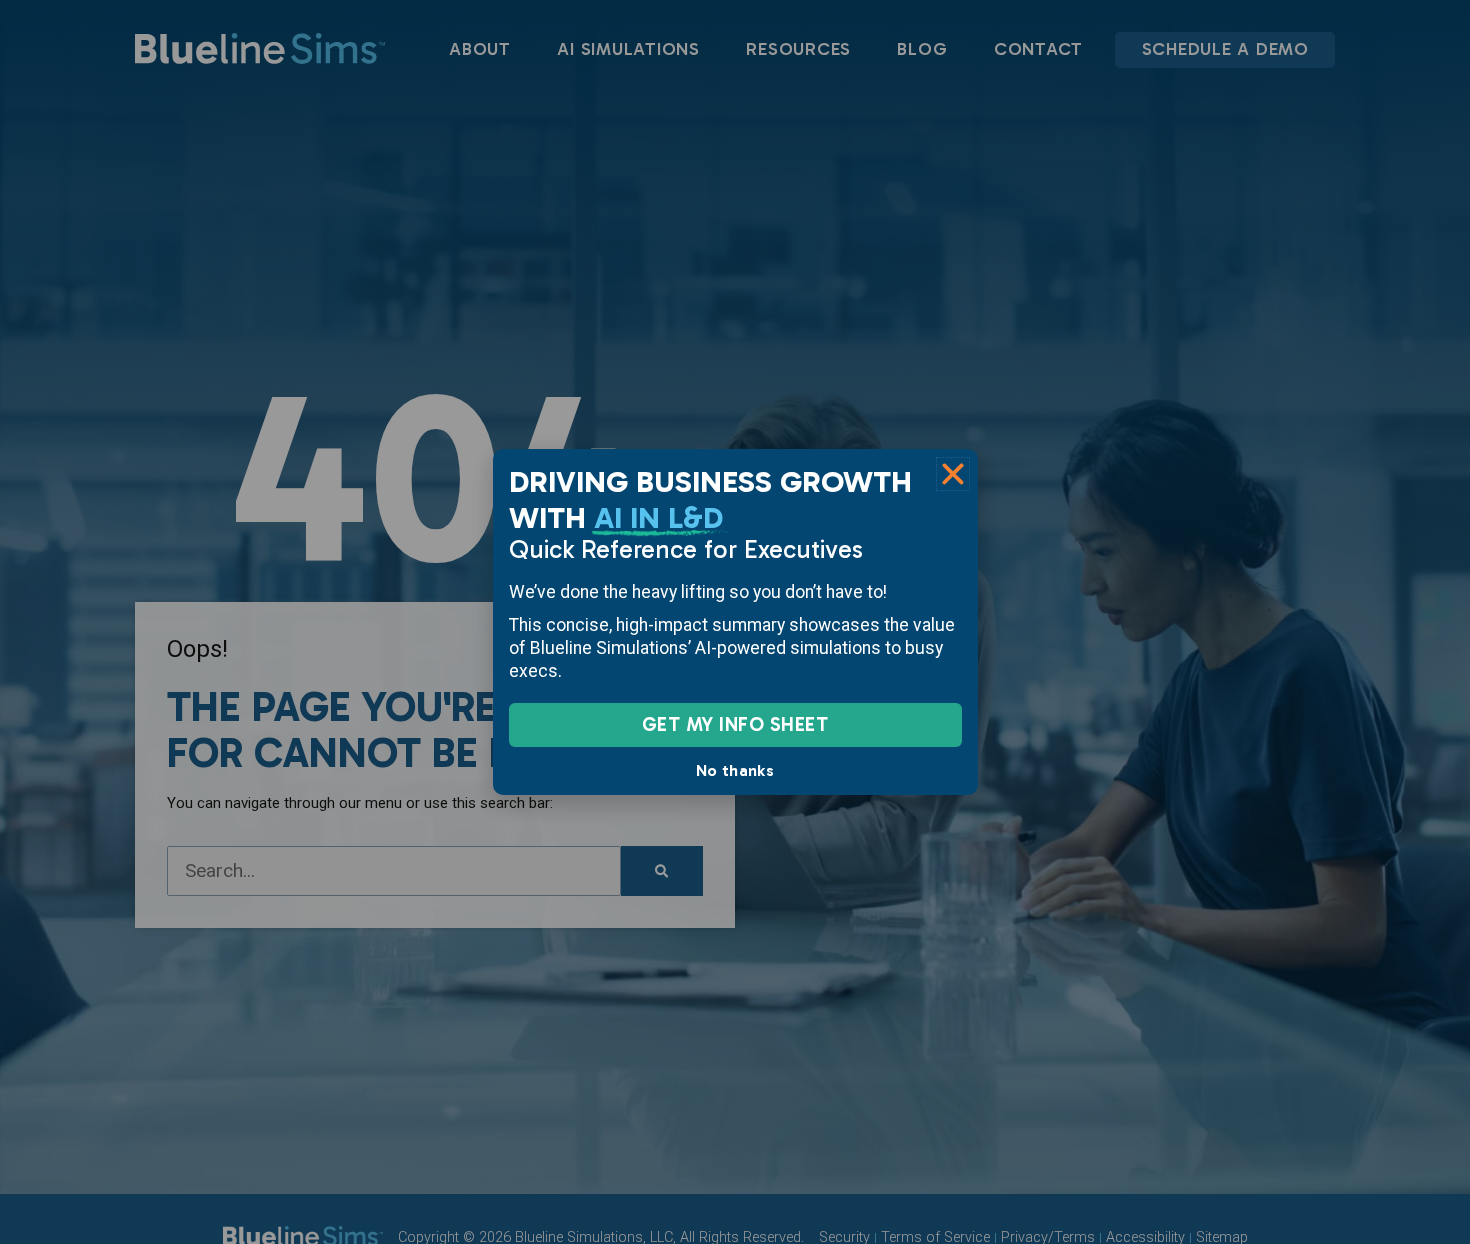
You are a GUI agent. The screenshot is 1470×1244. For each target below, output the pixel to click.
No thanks (735, 770)
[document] (735, 622)
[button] (953, 474)
